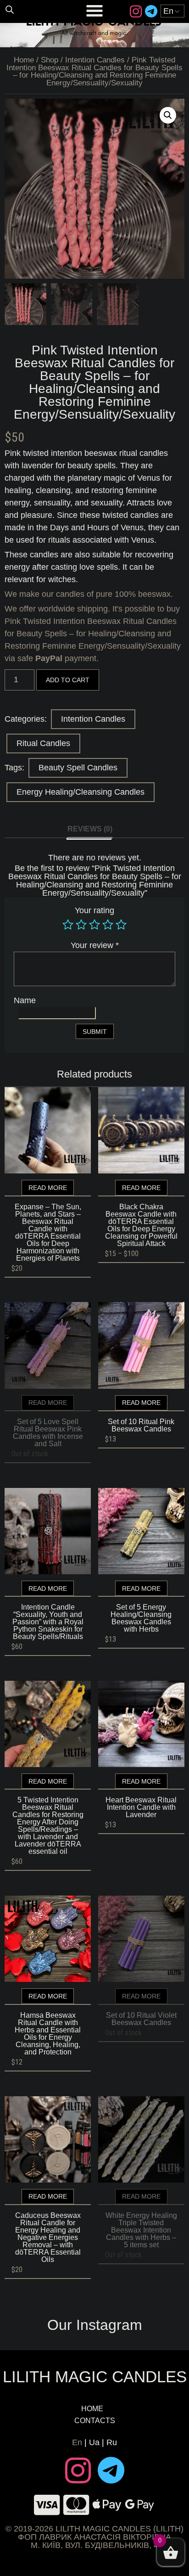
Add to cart (68, 680)
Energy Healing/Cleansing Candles (81, 792)
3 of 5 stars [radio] (94, 925)
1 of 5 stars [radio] (68, 925)
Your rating (94, 910)
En (77, 2442)
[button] (168, 115)
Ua (94, 2442)
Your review (95, 945)
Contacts (95, 2421)
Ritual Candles (43, 743)
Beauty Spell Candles (78, 768)
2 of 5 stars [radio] (81, 925)
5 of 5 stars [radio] (121, 925)
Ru (112, 2442)
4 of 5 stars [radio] (108, 925)
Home (24, 60)
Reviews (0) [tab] (90, 829)
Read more (48, 1188)
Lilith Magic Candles (95, 2377)
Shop (50, 60)
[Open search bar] (10, 9)
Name (25, 1000)
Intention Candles (95, 60)
